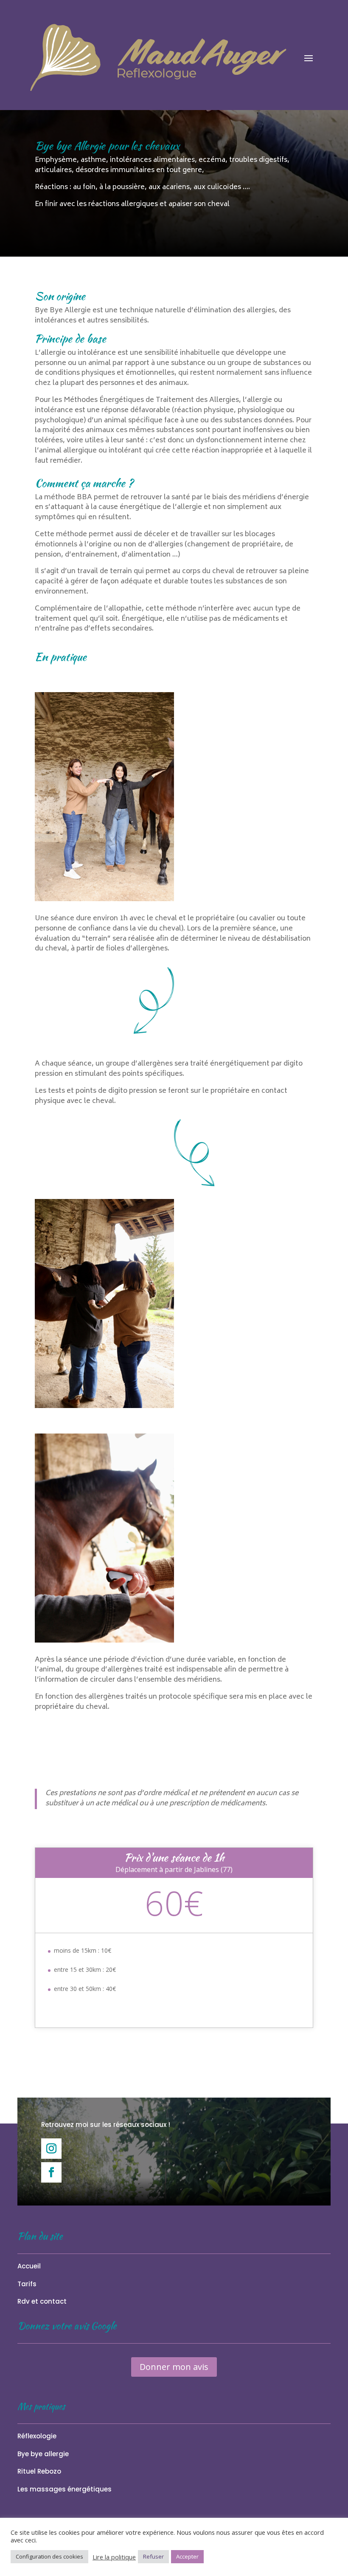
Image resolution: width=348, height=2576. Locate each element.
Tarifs (27, 2284)
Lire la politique (114, 2557)
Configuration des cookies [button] (49, 2556)
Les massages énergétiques (65, 2489)
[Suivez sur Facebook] (51, 2172)
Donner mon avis (174, 2367)
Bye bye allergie (43, 2454)
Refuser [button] (153, 2556)
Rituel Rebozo (39, 2471)
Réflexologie (37, 2436)
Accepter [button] (187, 2556)
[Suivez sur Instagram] (51, 2149)
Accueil (29, 2266)
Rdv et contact (42, 2301)
